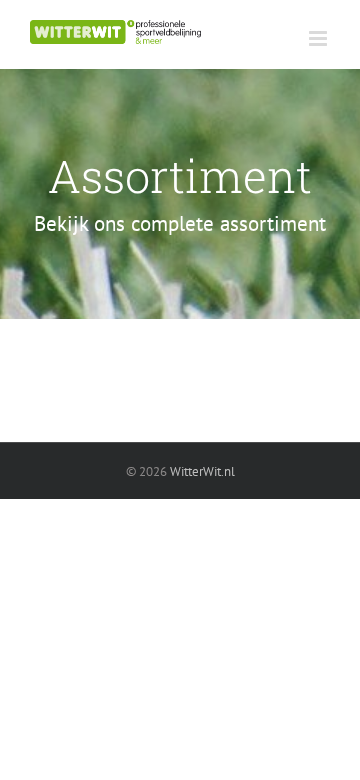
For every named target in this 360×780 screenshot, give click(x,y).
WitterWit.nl (202, 471)
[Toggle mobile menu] (319, 38)
